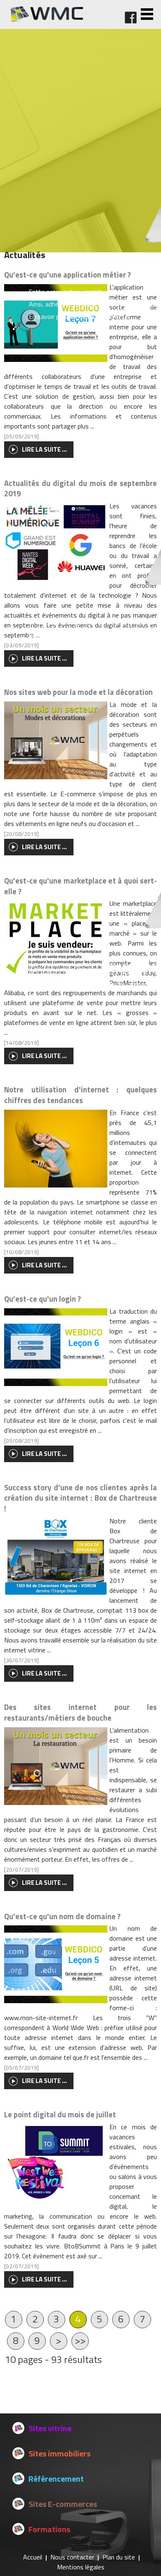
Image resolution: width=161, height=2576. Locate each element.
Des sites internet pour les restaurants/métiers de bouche (81, 1712)
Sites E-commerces (63, 2504)
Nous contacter (72, 2557)
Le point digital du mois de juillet (60, 2114)
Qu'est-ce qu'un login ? (43, 1299)
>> (80, 2340)
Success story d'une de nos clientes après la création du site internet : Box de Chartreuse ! (81, 1498)
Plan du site (119, 2557)
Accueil (33, 2557)
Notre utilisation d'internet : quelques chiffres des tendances (81, 1095)
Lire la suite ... (44, 1265)
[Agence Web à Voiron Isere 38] (46, 20)
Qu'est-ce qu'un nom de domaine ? (62, 1916)
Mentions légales (81, 2567)
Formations (49, 2529)
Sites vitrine (50, 2428)
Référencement (56, 2479)
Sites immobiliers (59, 2453)
